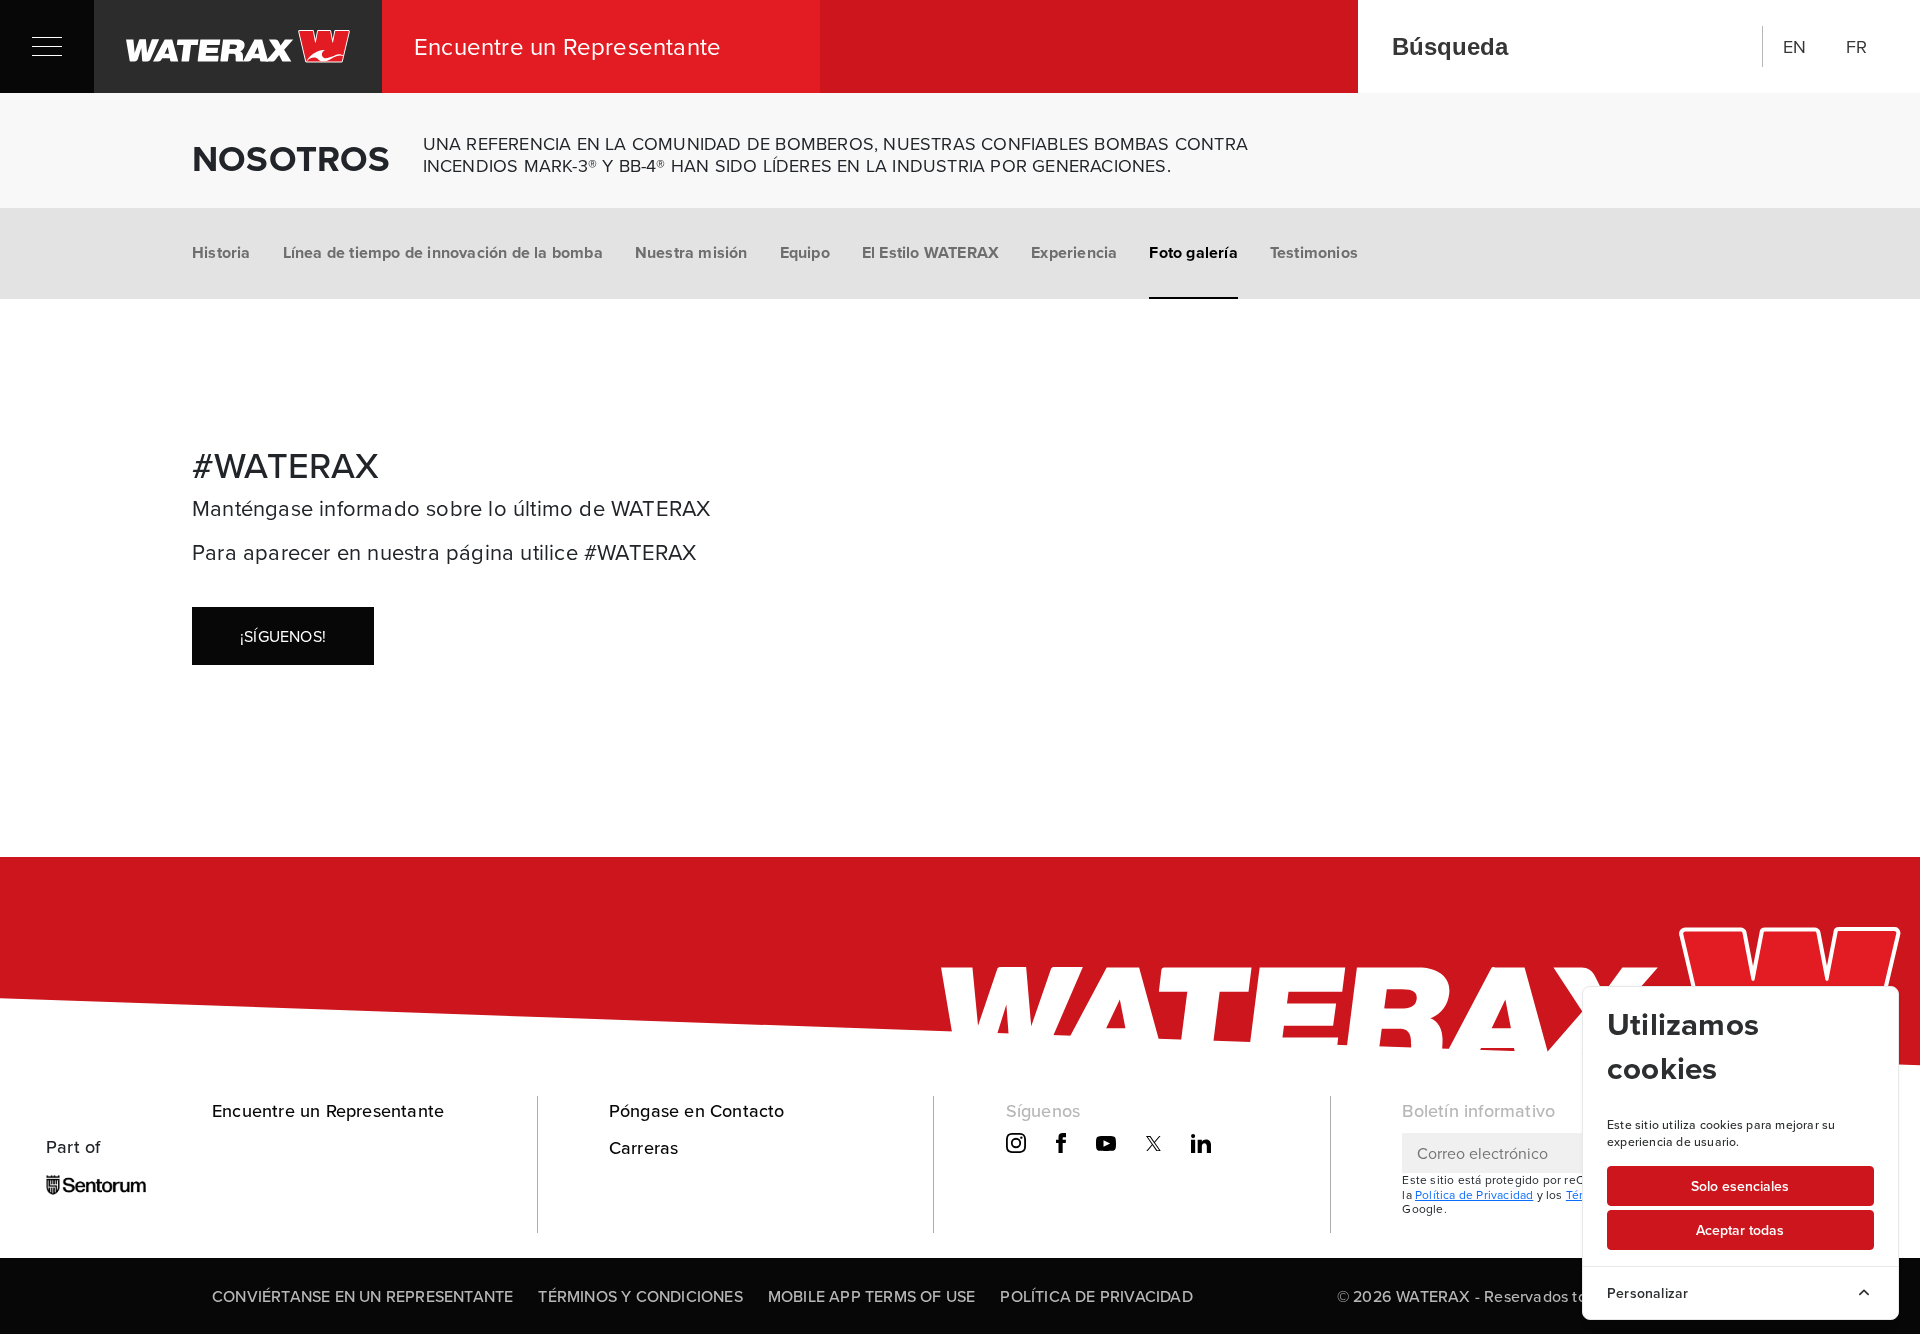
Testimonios (1314, 252)
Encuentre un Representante (328, 1110)
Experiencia (1074, 252)
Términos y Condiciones (640, 1296)
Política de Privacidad (1474, 1194)
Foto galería (1193, 252)
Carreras (644, 1147)
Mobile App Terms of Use (872, 1296)
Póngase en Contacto (697, 1110)
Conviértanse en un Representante (362, 1296)
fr (1856, 46)
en (1794, 46)
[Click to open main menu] (47, 46)
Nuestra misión (691, 252)
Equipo (805, 252)
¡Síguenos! (283, 636)
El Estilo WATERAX (930, 252)
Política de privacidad (1096, 1296)
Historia (221, 252)
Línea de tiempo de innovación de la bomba (443, 252)
